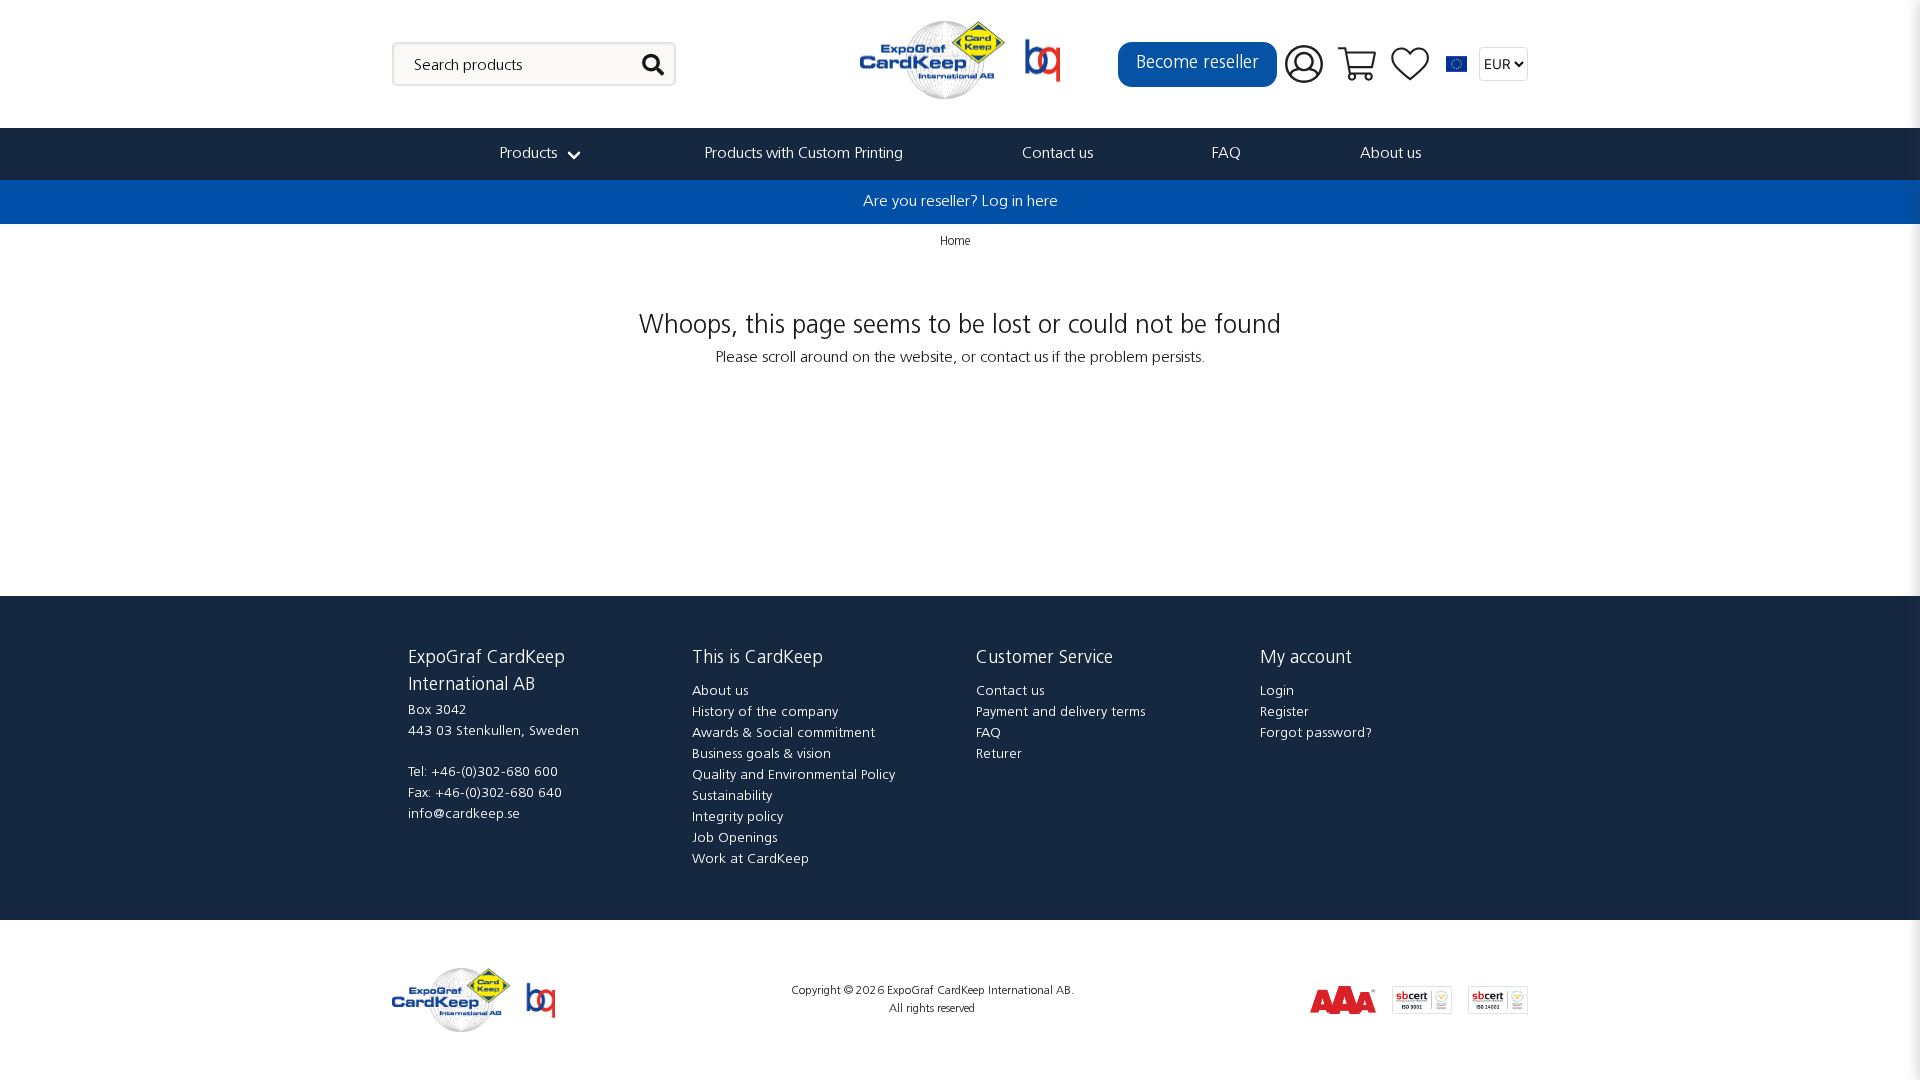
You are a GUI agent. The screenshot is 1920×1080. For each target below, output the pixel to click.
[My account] (1304, 64)
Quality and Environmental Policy (793, 775)
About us (1390, 154)
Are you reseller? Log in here (960, 202)
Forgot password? (1316, 733)
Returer (999, 754)
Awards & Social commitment (783, 733)
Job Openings (734, 838)
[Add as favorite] (1410, 64)
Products (528, 154)
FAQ (1226, 154)
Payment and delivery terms (1060, 712)
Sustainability (732, 796)
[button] (1457, 64)
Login (1277, 691)
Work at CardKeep (750, 859)
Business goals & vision (761, 754)
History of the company (765, 712)
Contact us (1057, 154)
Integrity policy (737, 817)
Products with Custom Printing (803, 154)
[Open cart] (1357, 64)
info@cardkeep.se (464, 814)
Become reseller (1197, 64)
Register (1284, 712)
